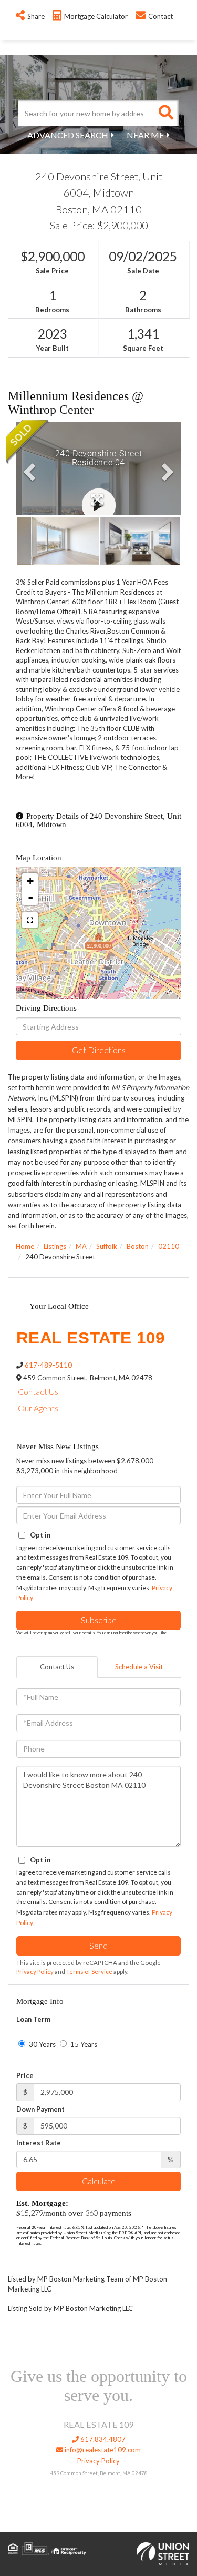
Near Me (145, 135)
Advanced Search (68, 135)
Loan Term (33, 2019)
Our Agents (38, 1408)
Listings (55, 1246)
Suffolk (107, 1246)
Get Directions (99, 1050)
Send (98, 1945)
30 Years (42, 2044)
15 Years (83, 2044)
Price (25, 2075)
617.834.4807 (102, 2439)
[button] (165, 113)
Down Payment (40, 2109)
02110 (169, 1246)
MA (81, 1246)
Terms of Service (89, 1972)
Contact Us (38, 1392)
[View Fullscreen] (30, 920)
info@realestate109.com (102, 2450)
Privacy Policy (35, 1972)
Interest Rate (39, 2143)
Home (25, 1246)
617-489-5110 (48, 1365)
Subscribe (99, 1620)
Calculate (99, 2181)
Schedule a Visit (139, 1667)
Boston (138, 1246)
